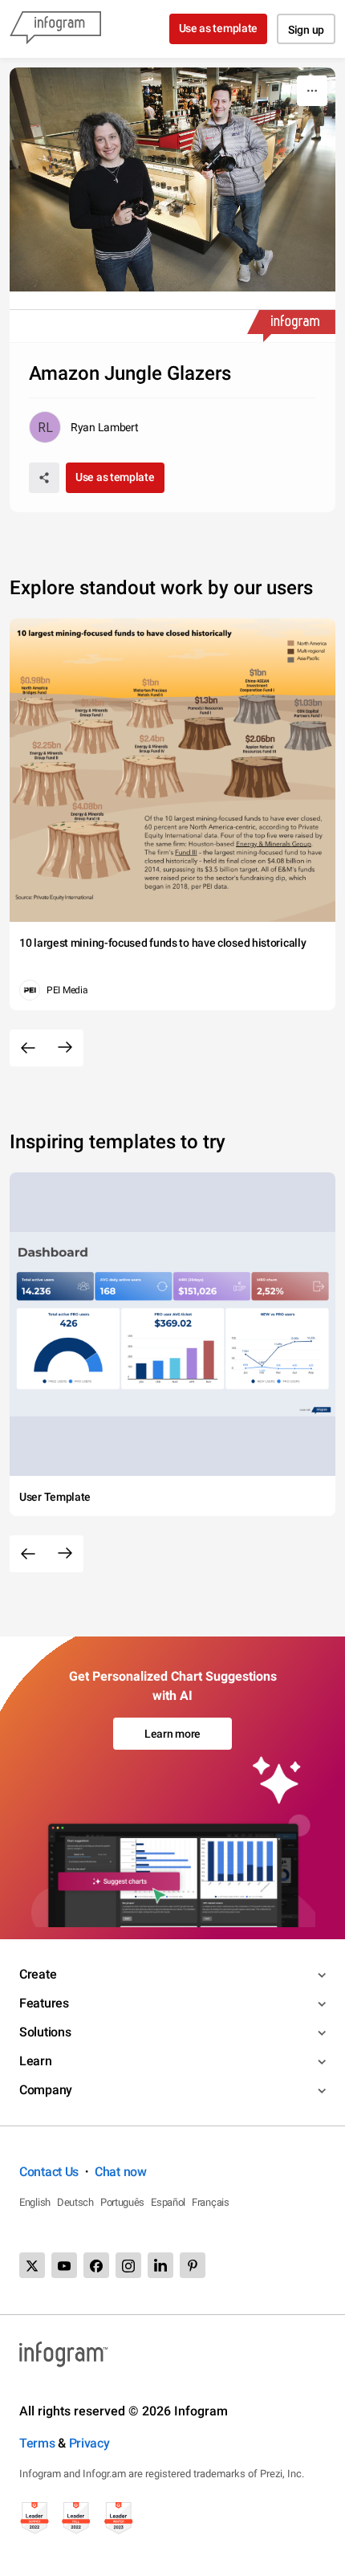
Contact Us (49, 2172)
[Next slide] (65, 1048)
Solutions (45, 2032)
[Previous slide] (28, 1048)
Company (46, 2090)
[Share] (44, 478)
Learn (36, 2061)
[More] (312, 91)
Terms (37, 2443)
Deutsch (75, 2202)
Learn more (172, 1734)
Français (211, 2202)
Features (44, 2003)
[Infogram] (55, 29)
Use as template (219, 28)
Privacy (89, 2443)
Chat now (121, 2172)
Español (168, 2202)
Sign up (306, 30)
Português (122, 2202)
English (35, 2202)
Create (38, 1974)
